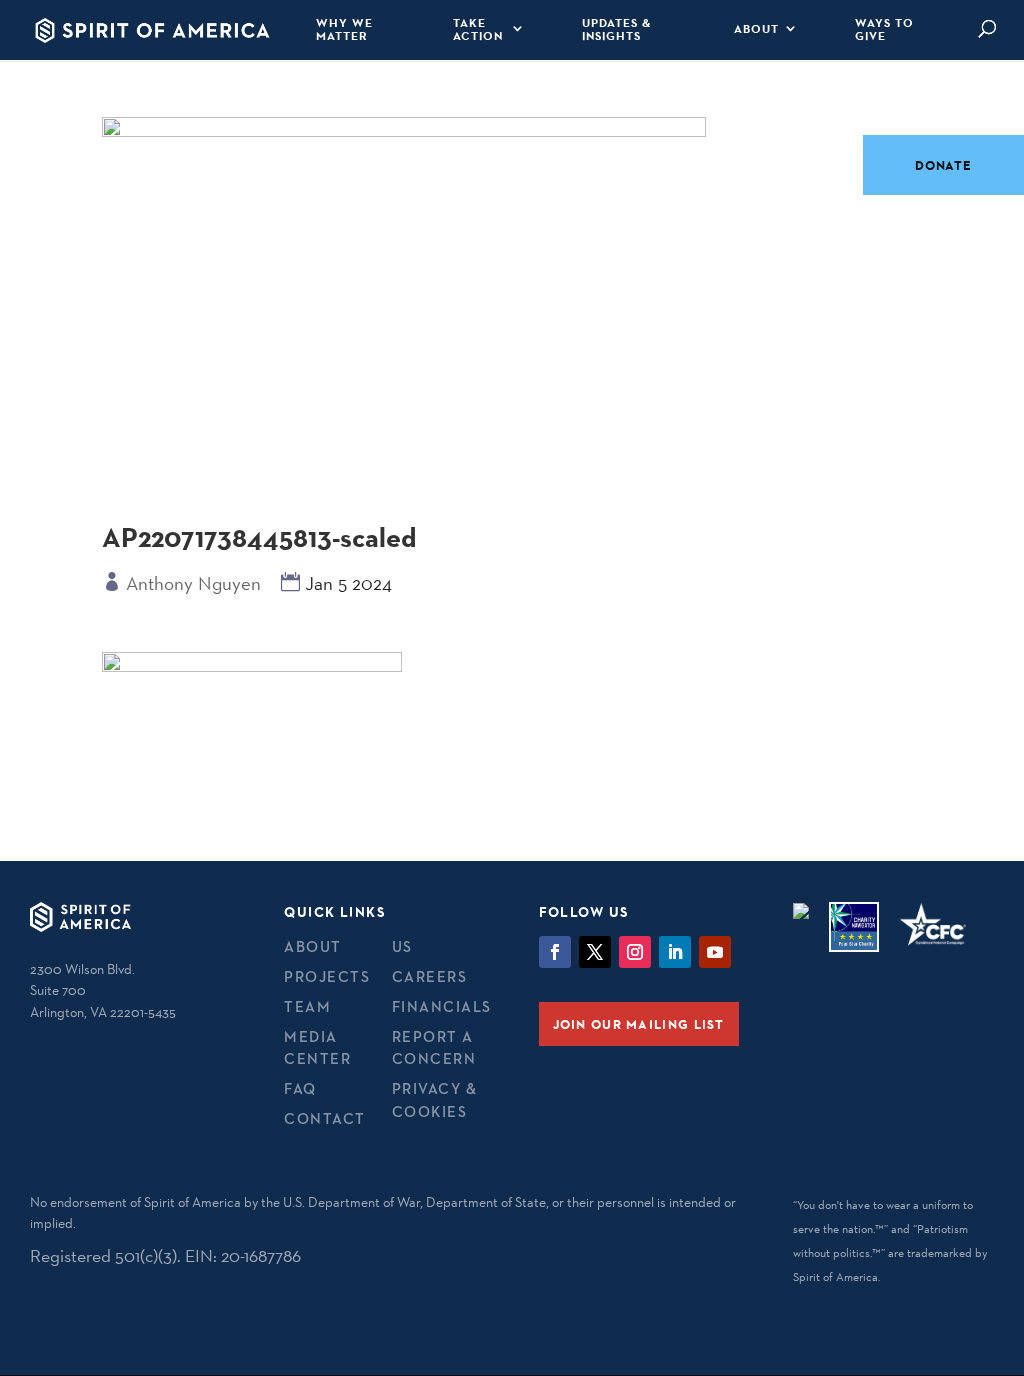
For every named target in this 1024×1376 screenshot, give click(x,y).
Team (307, 1006)
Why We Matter (344, 29)
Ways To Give (884, 29)
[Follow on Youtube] (715, 952)
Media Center (317, 1048)
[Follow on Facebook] (555, 952)
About (756, 29)
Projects (327, 976)
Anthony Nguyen (193, 583)
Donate (943, 165)
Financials (442, 1006)
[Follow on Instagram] (635, 952)
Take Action (478, 29)
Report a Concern (434, 1048)
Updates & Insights (616, 29)
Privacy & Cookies (435, 1100)
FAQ (300, 1088)
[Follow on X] (595, 952)
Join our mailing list (639, 1024)
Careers (430, 976)
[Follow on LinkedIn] (675, 952)
